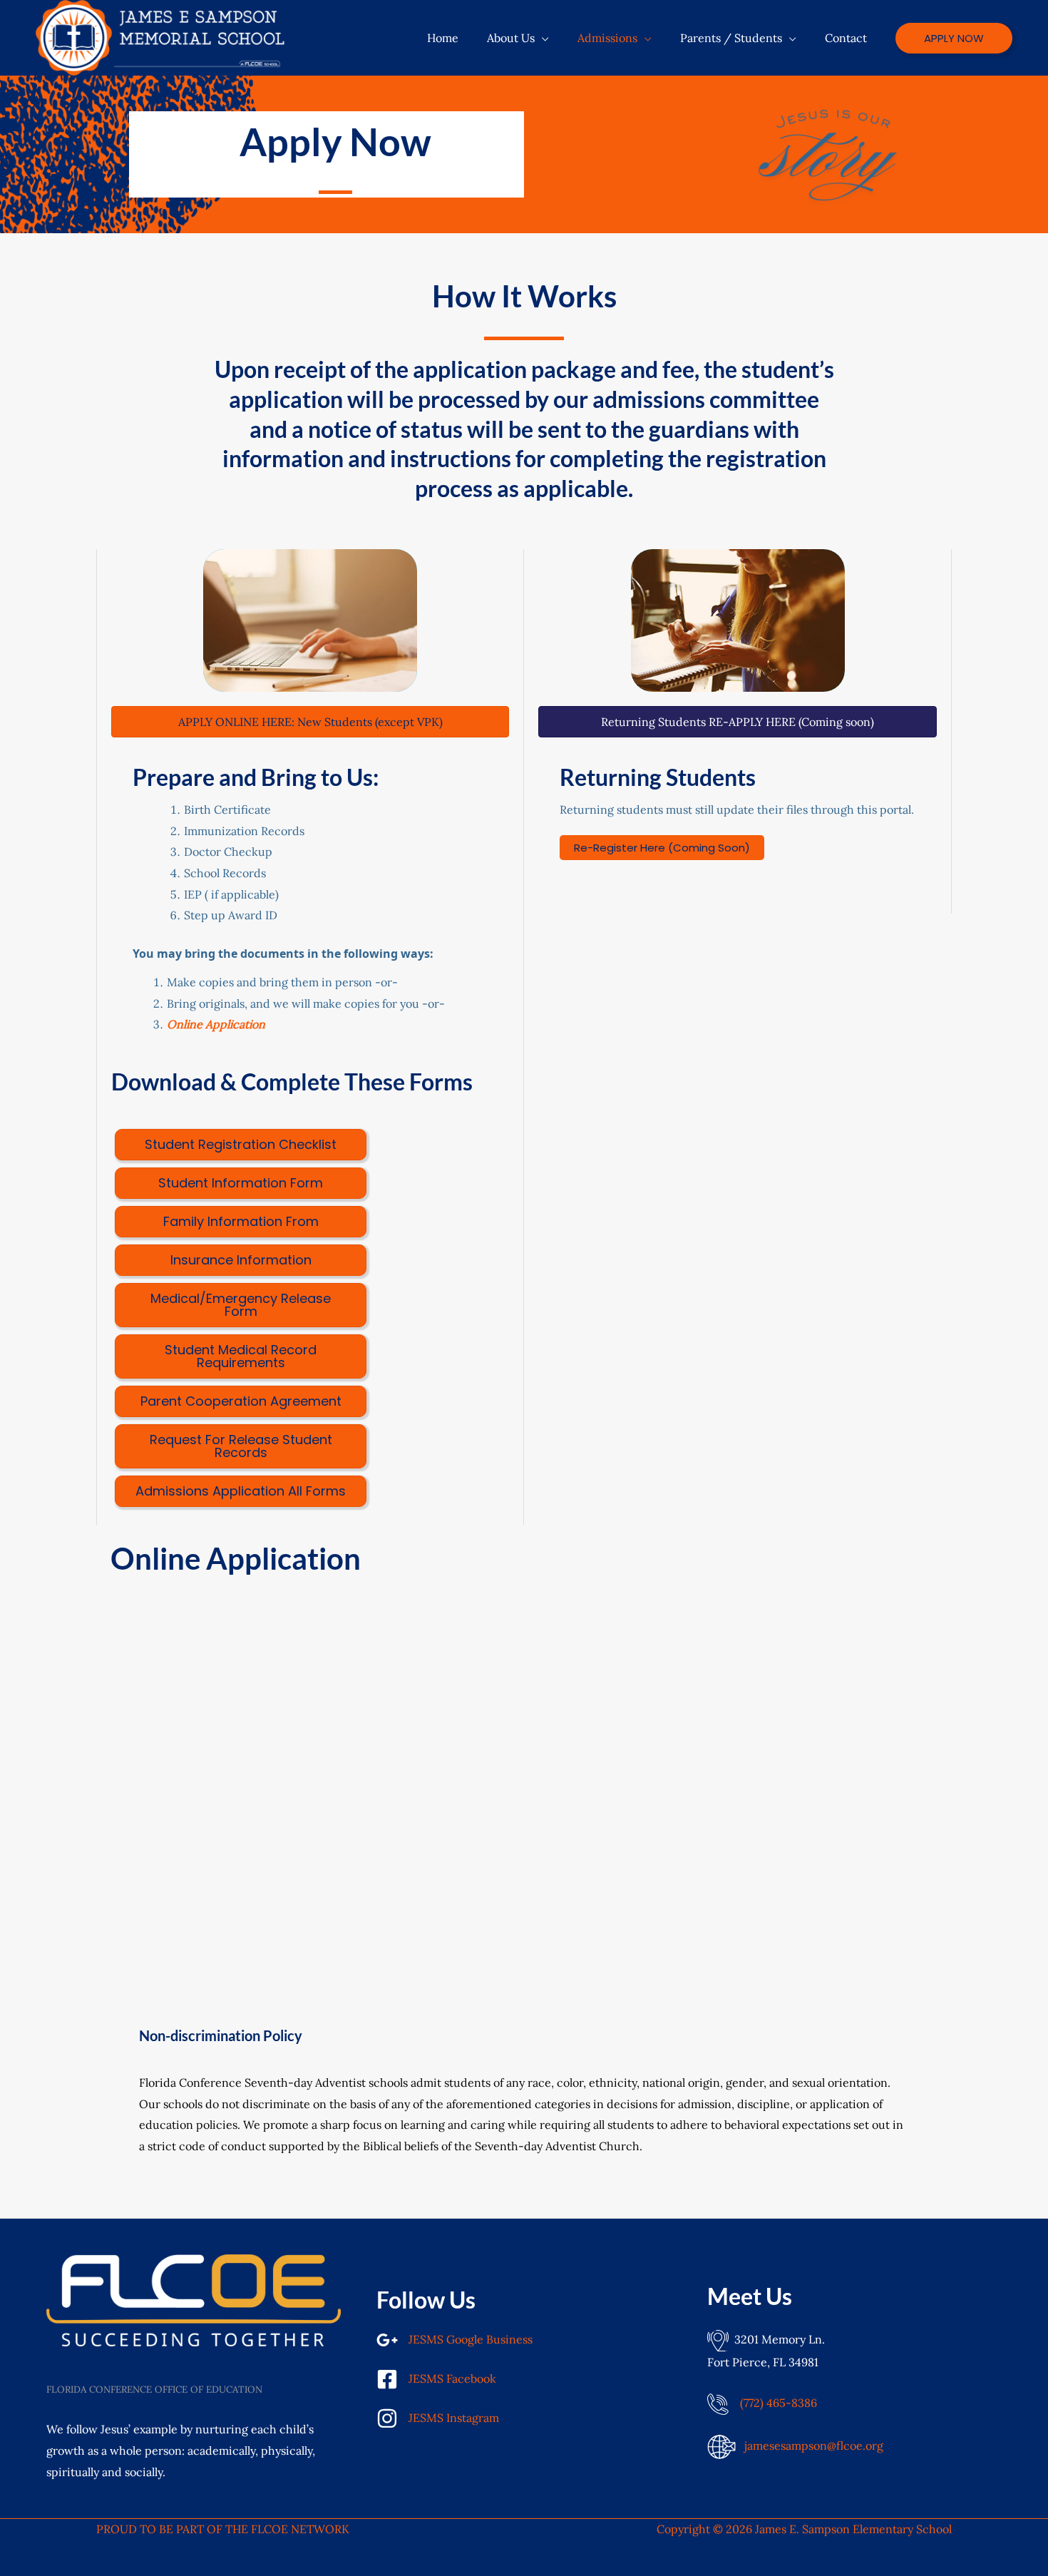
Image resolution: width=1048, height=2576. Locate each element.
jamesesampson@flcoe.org (814, 2445)
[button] (542, 38)
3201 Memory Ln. (777, 2339)
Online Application (216, 1024)
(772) (779, 2403)
